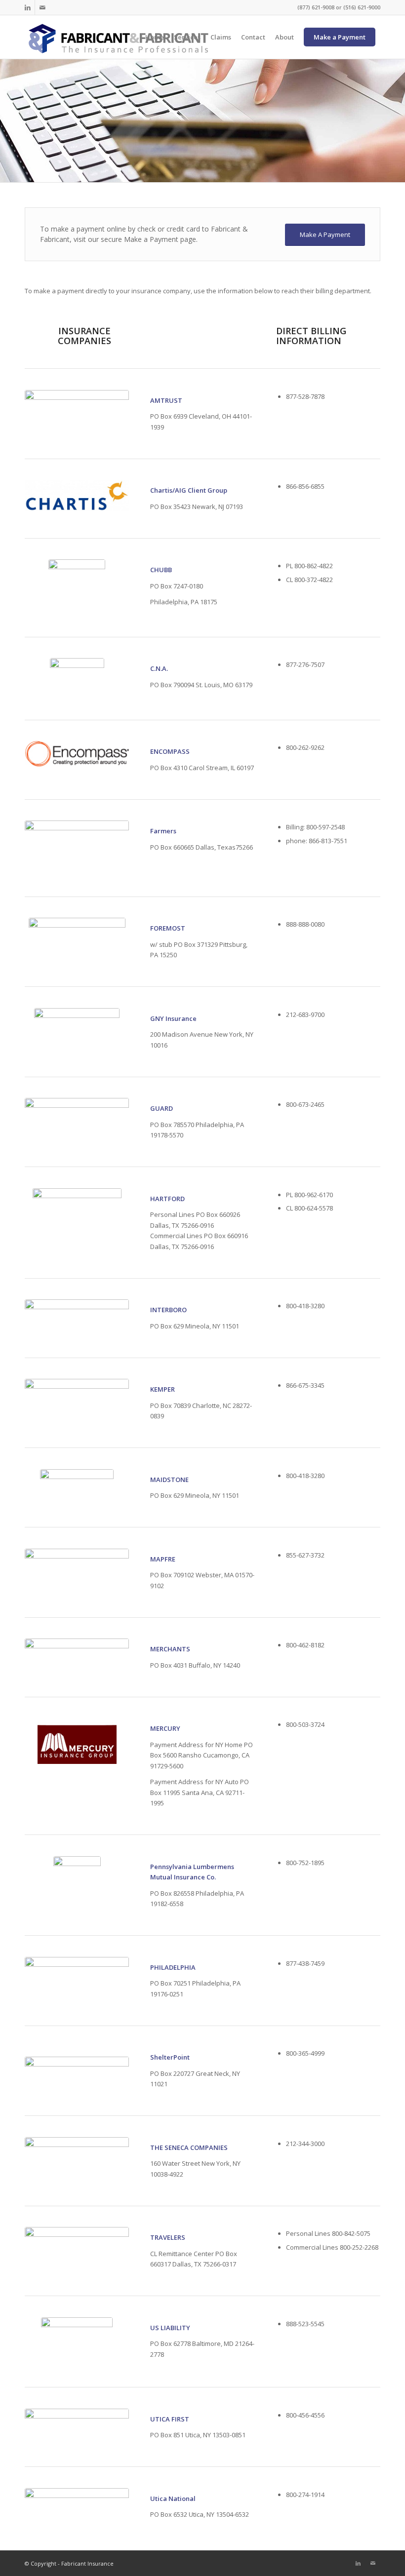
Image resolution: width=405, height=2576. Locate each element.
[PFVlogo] (77, 679)
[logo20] (77, 1745)
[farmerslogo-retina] (77, 848)
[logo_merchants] (77, 1651)
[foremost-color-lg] (77, 929)
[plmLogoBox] (77, 1883)
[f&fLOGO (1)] (118, 37)
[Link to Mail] (42, 7)
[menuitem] (155, 37)
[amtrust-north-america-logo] (77, 413)
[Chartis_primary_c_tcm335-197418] (77, 496)
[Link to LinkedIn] (27, 7)
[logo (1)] (77, 1112)
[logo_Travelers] (77, 2238)
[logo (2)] (77, 1032)
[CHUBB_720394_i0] (77, 588)
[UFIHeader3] (77, 2420)
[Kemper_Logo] (77, 1391)
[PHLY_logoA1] (77, 1974)
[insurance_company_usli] (77, 2342)
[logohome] (77, 2151)
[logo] (77, 754)
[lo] (77, 1481)
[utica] (77, 2500)
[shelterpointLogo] (77, 2070)
